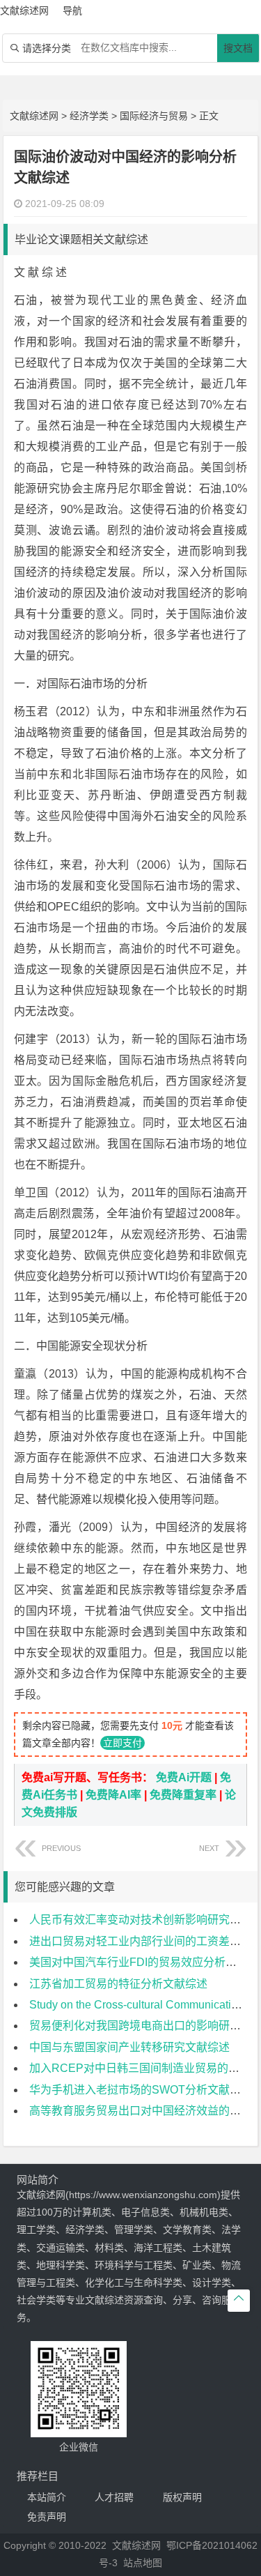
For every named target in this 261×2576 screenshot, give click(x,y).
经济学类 (89, 116)
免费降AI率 (113, 1795)
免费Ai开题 (184, 1777)
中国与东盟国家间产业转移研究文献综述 (129, 2047)
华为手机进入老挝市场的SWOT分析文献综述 (141, 2090)
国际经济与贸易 (154, 116)
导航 (72, 10)
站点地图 (143, 2563)
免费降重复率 (183, 1795)
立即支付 (122, 1743)
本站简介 (47, 2497)
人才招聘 (114, 2497)
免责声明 (47, 2517)
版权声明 (182, 2497)
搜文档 (238, 48)
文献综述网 (34, 116)
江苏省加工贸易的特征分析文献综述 (118, 1984)
